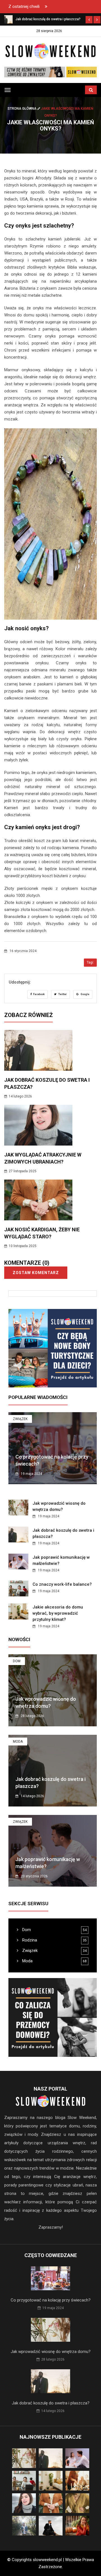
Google (85, 994)
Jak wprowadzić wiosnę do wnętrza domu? (51, 2352)
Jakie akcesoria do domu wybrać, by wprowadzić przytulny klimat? (58, 1613)
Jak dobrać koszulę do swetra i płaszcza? (51, 2403)
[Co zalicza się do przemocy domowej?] (53, 2017)
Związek (20, 1419)
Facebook (39, 994)
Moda (18, 1742)
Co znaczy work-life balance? (62, 1584)
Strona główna (22, 109)
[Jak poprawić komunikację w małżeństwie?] (8, 19)
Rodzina (29, 1940)
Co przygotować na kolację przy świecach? (51, 2300)
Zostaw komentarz (36, 1273)
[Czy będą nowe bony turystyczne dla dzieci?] (53, 1348)
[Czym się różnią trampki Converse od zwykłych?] (50, 72)
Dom (17, 1661)
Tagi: (90, 962)
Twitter (62, 994)
